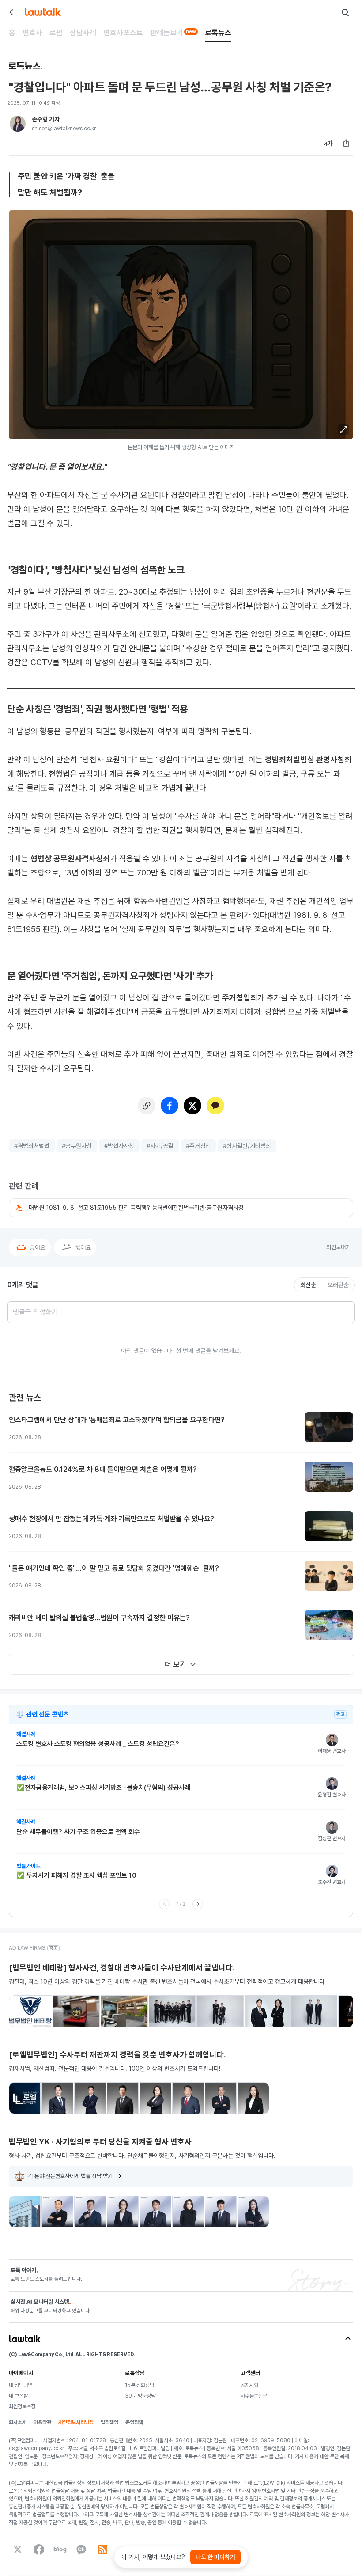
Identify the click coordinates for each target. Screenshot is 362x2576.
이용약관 (42, 2422)
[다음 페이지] (198, 1904)
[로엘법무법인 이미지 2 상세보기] (57, 2098)
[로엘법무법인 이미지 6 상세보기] (188, 2098)
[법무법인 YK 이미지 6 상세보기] (188, 2212)
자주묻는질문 (254, 2396)
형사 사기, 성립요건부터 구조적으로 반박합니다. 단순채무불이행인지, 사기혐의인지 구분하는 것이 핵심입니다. (142, 2156)
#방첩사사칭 (119, 1146)
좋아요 (38, 1247)
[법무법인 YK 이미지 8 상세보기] (253, 2212)
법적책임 (109, 2422)
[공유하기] (346, 143)
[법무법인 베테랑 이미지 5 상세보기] (220, 2011)
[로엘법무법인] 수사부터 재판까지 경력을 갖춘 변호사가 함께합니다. (117, 2055)
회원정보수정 (22, 2406)
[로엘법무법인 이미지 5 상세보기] (155, 2098)
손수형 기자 (46, 119)
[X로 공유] (192, 1106)
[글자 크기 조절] (328, 143)
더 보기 (175, 1664)
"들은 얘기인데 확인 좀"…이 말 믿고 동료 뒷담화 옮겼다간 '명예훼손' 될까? (114, 1568)
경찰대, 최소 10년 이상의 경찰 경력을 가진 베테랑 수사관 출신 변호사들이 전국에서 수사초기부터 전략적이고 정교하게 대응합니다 (167, 1981)
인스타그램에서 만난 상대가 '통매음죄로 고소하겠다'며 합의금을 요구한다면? (117, 1420)
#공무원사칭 (77, 1146)
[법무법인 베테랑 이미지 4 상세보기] (172, 2011)
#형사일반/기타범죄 (247, 1146)
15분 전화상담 (140, 2385)
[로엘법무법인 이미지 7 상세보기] (221, 2098)
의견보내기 (338, 1247)
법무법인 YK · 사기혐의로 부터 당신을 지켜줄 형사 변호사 (100, 2142)
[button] (343, 430)
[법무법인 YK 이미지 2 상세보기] (57, 2212)
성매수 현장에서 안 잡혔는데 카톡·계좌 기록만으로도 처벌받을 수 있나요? (111, 1519)
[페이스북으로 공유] (170, 1106)
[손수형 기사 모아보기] (18, 124)
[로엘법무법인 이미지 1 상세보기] (25, 2098)
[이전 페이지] (164, 1904)
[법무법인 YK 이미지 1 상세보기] (25, 2212)
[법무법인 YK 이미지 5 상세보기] (155, 2212)
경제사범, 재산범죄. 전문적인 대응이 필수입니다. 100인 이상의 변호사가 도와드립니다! (115, 2068)
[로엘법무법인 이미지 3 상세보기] (90, 2098)
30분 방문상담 (140, 2396)
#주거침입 (198, 1146)
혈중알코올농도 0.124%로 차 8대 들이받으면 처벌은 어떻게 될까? (103, 1469)
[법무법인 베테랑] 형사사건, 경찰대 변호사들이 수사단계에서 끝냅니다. (122, 1968)
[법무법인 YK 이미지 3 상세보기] (90, 2212)
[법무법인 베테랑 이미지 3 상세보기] (124, 2011)
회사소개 (18, 2422)
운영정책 (134, 2422)
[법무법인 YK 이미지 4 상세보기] (123, 2212)
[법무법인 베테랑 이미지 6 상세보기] (267, 2011)
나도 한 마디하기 (215, 2557)
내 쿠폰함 (18, 2396)
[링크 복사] (147, 1106)
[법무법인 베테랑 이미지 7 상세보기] (314, 2011)
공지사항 (249, 2385)
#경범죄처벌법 (32, 1146)
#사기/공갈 (160, 1146)
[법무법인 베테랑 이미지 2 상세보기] (76, 2011)
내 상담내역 (21, 2385)
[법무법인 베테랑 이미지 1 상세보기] (30, 2011)
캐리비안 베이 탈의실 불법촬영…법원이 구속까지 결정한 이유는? (99, 1618)
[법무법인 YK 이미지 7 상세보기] (221, 2212)
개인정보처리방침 (76, 2422)
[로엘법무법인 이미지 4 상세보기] (123, 2098)
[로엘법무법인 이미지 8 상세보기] (253, 2098)
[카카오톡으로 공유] (215, 1106)
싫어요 (83, 1247)
